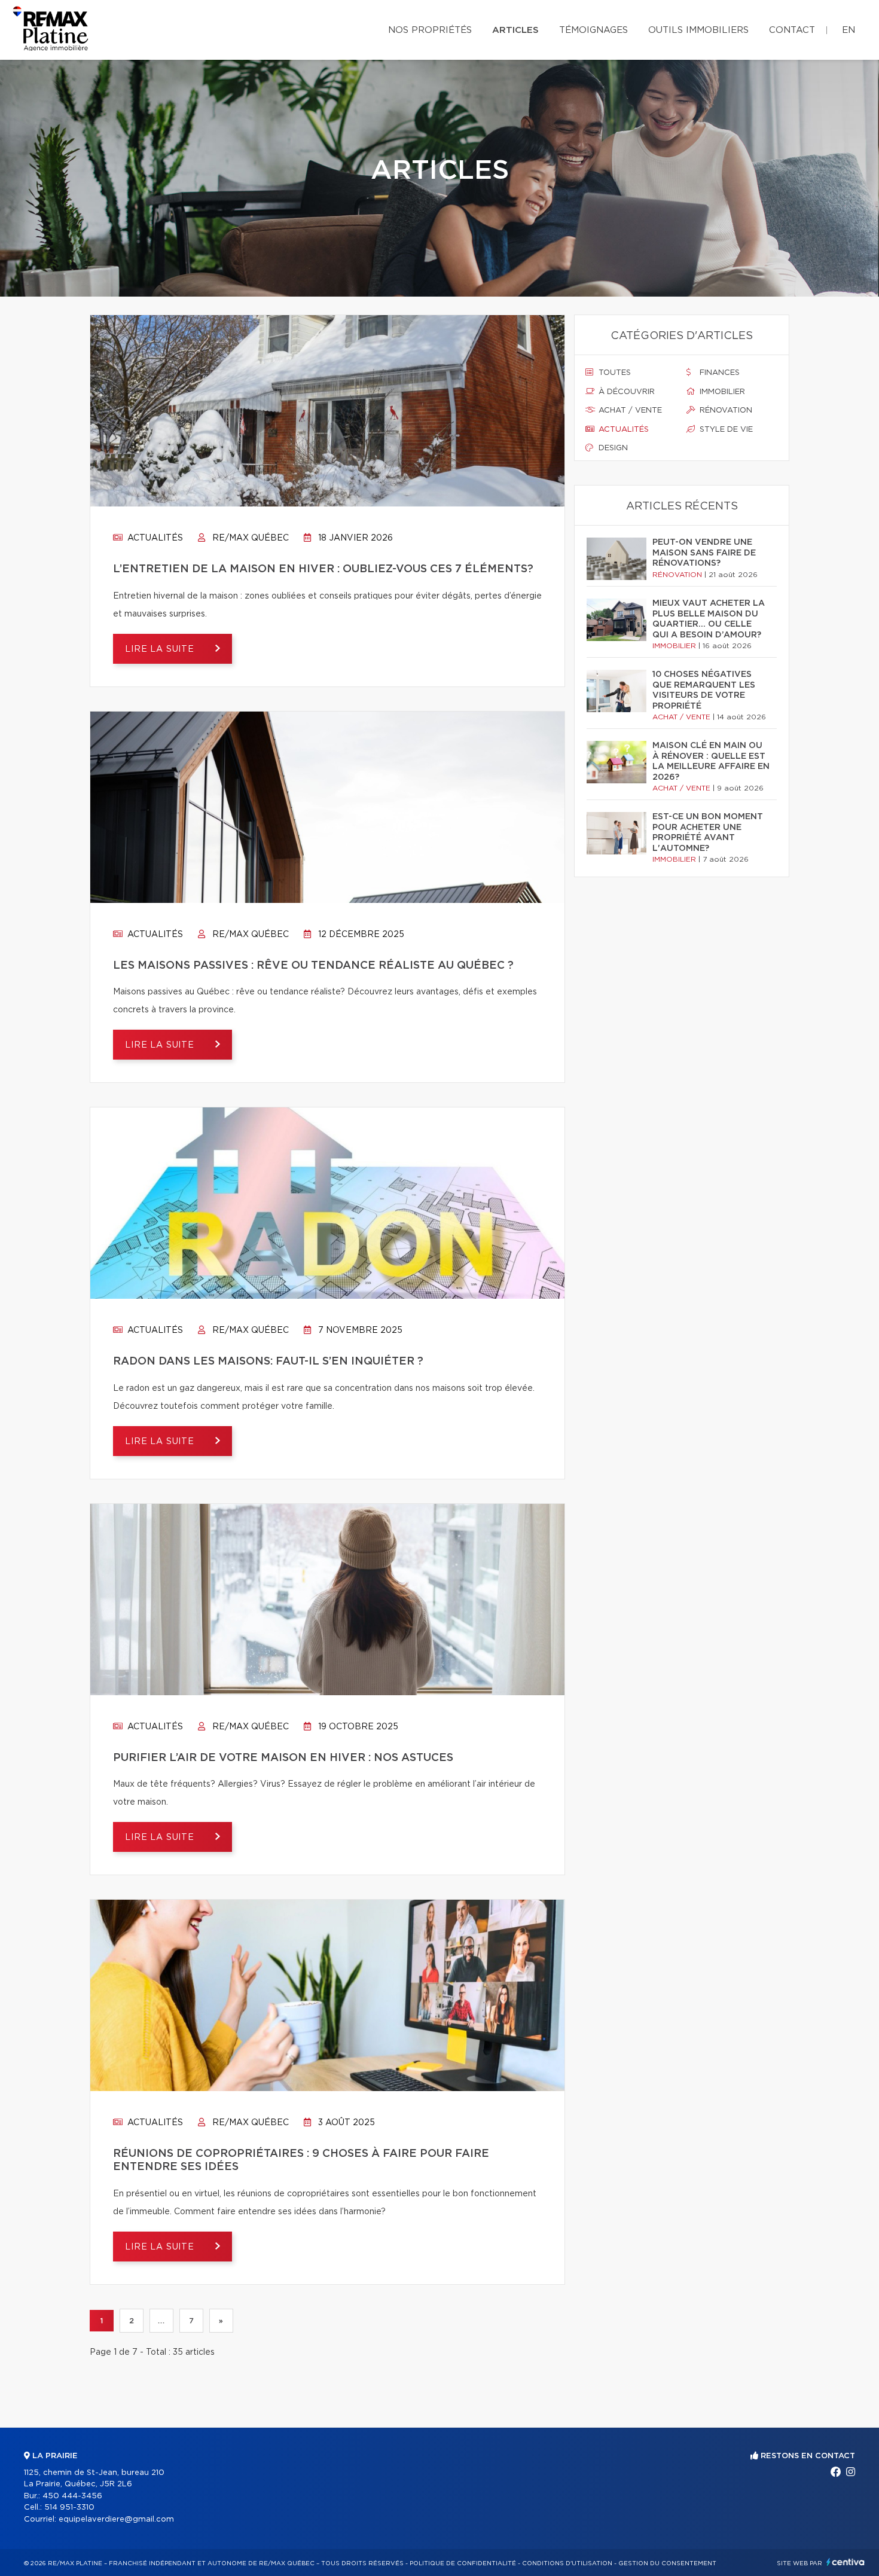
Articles (515, 30)
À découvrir (625, 392)
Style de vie (725, 430)
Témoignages (593, 30)
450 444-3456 (72, 2496)
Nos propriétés (430, 30)
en (849, 30)
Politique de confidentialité (463, 2563)
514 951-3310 (69, 2508)
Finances (718, 373)
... (161, 2321)
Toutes (614, 373)
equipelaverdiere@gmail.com (116, 2519)
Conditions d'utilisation (567, 2563)
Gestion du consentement (667, 2563)
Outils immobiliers (698, 30)
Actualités (154, 538)
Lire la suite (161, 649)
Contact (792, 30)
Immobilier (721, 392)
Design (612, 448)
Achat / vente (629, 410)
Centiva (846, 2562)
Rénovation (725, 410)
